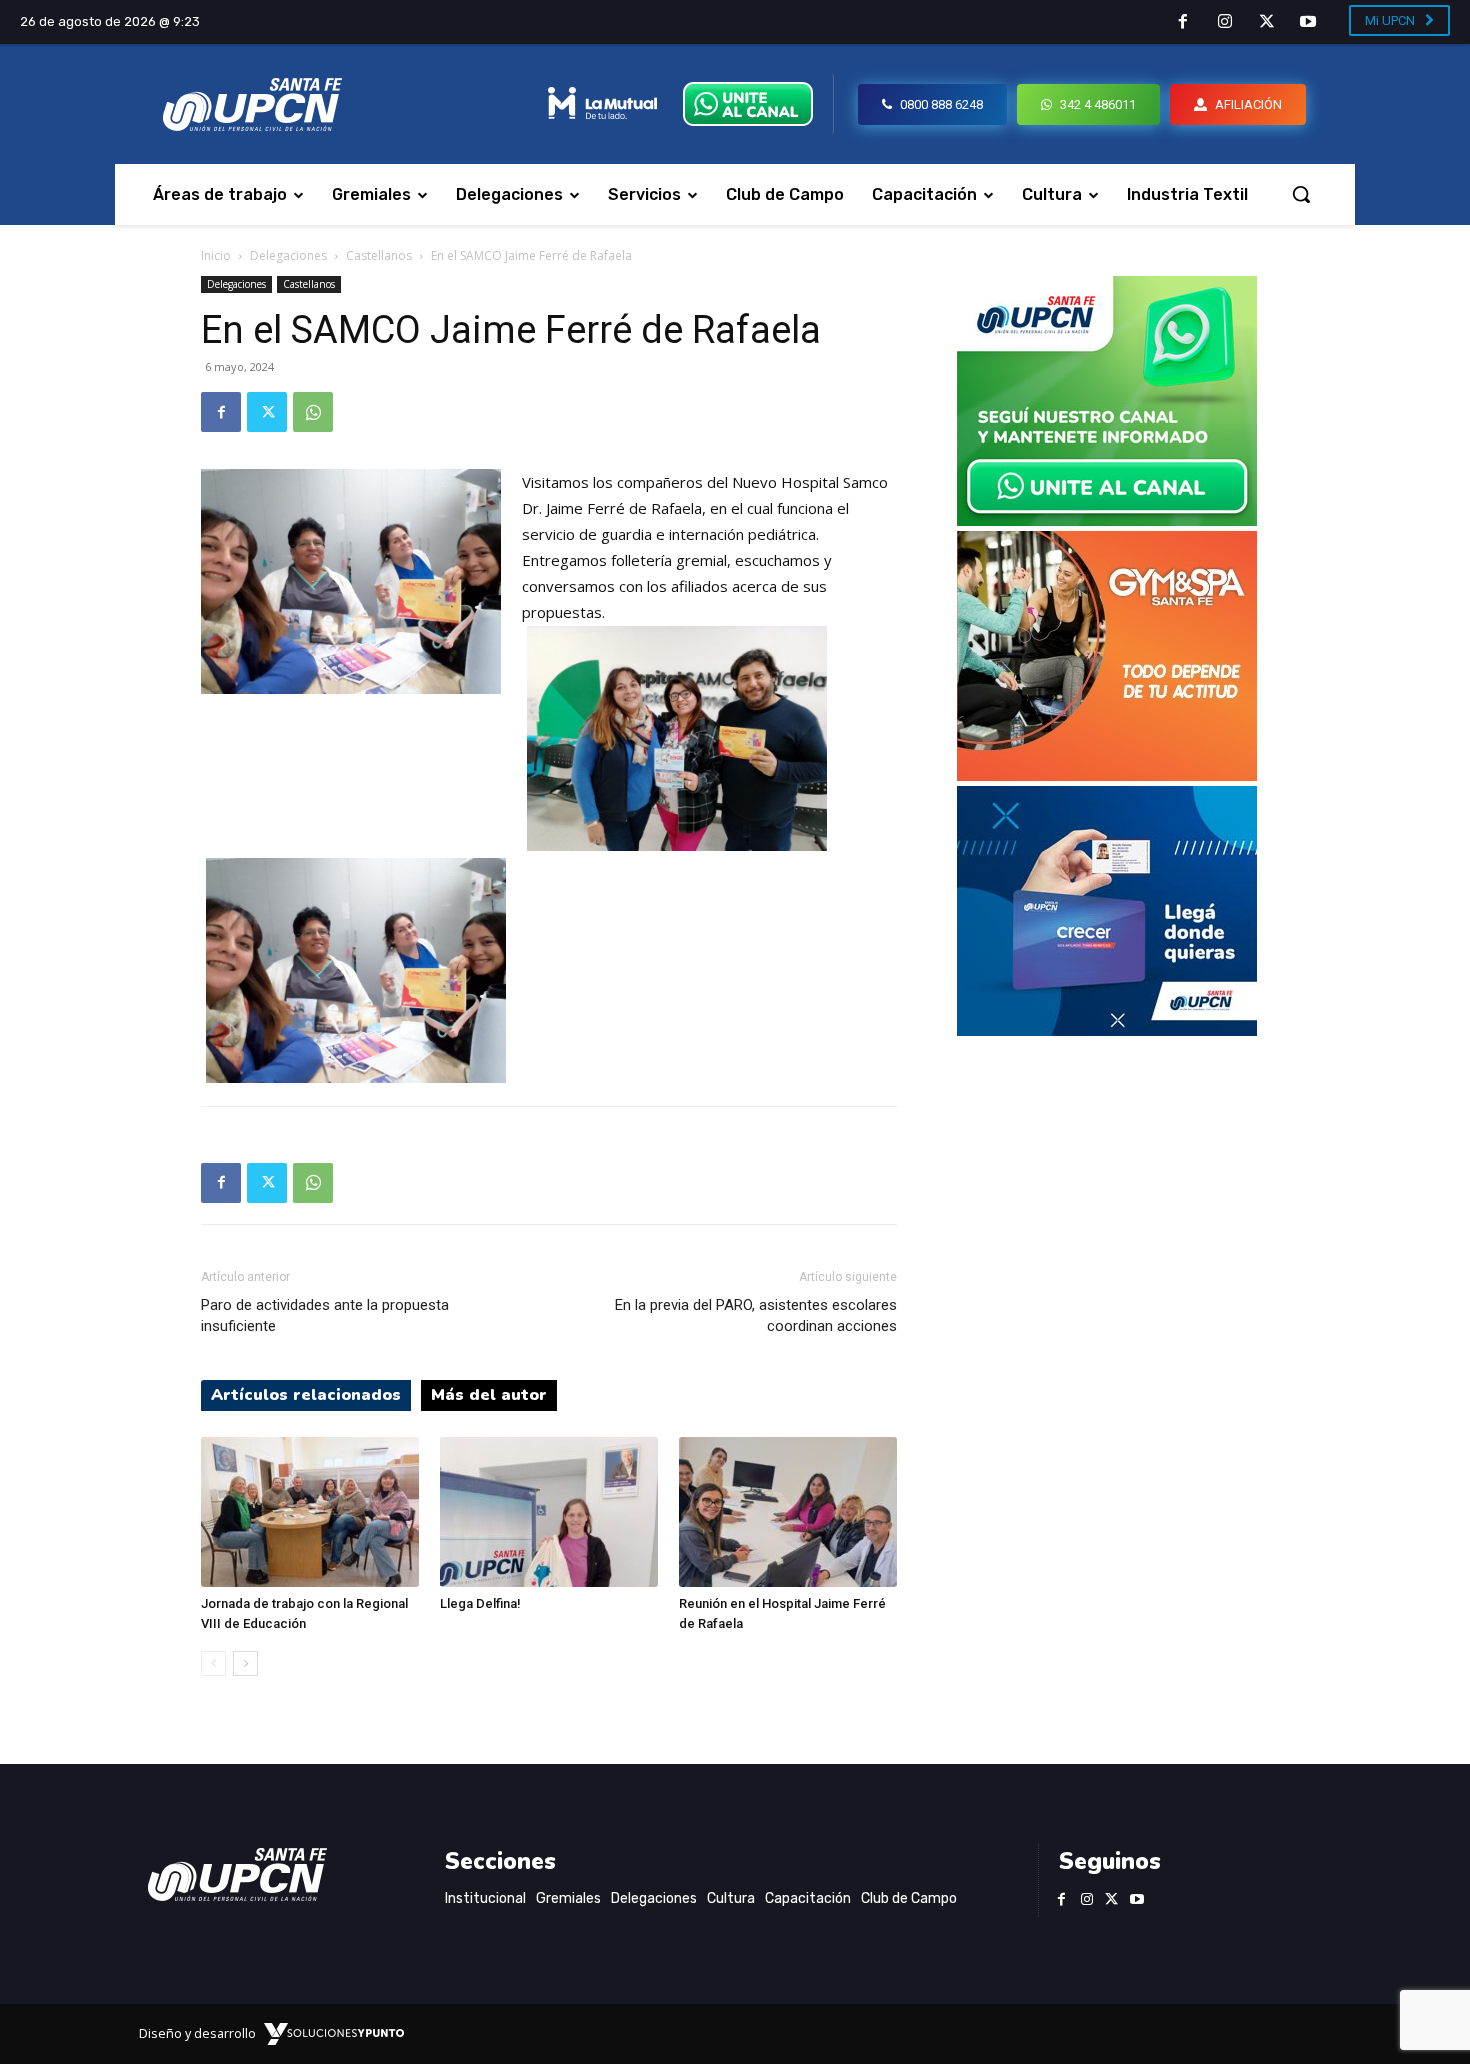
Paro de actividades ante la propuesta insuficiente (325, 1315)
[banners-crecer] (1107, 1030)
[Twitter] (1267, 23)
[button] (1301, 194)
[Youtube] (1308, 23)
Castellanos (379, 255)
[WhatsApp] (313, 412)
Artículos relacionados (306, 1395)
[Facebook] (1184, 23)
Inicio (216, 255)
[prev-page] (213, 1663)
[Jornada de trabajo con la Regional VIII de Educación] (310, 1512)
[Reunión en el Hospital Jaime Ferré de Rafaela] (788, 1512)
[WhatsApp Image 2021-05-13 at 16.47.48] (1107, 775)
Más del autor (489, 1395)
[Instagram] (1225, 23)
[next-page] (245, 1663)
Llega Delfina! (480, 1603)
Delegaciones (288, 255)
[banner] (1107, 520)
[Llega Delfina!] (549, 1512)
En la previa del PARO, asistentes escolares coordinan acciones (756, 1315)
